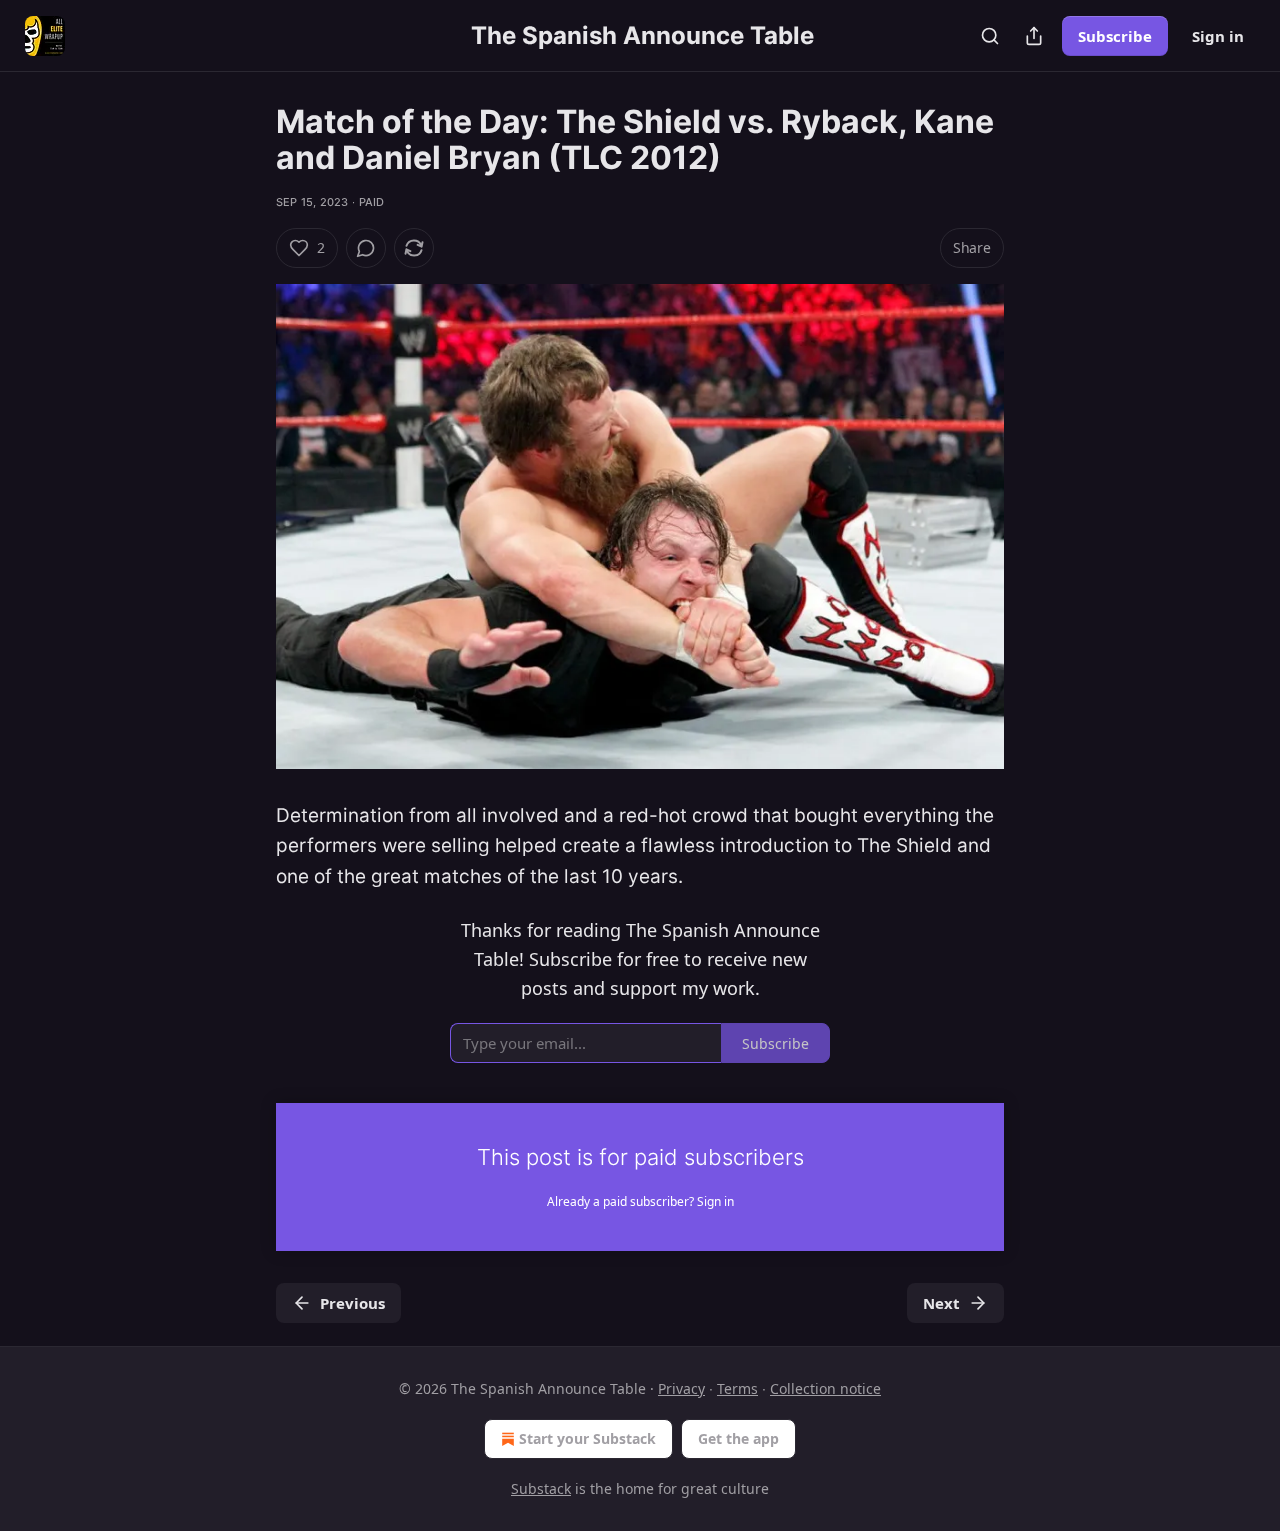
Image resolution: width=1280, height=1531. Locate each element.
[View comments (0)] (366, 248)
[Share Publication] (1034, 36)
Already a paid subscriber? (640, 1201)
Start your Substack (587, 1438)
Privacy (681, 1388)
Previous (352, 1303)
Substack (541, 1488)
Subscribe (1115, 36)
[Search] (990, 36)
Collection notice (825, 1388)
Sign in (1218, 36)
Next (941, 1303)
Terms (737, 1388)
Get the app (738, 1438)
